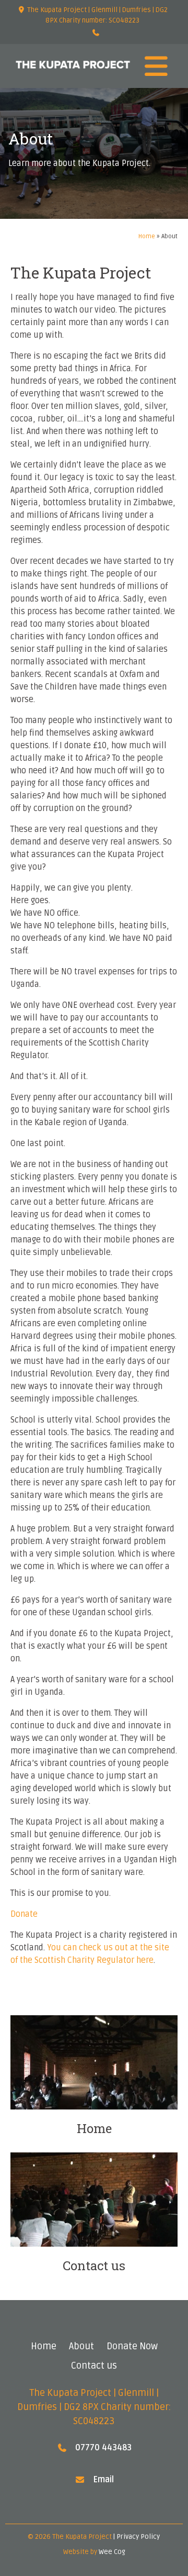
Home (147, 236)
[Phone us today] (96, 34)
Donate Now (132, 2346)
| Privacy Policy (137, 2537)
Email (103, 2480)
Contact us (94, 2366)
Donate (24, 1914)
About (81, 2346)
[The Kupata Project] (73, 66)
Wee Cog (112, 2552)
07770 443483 (103, 2448)
